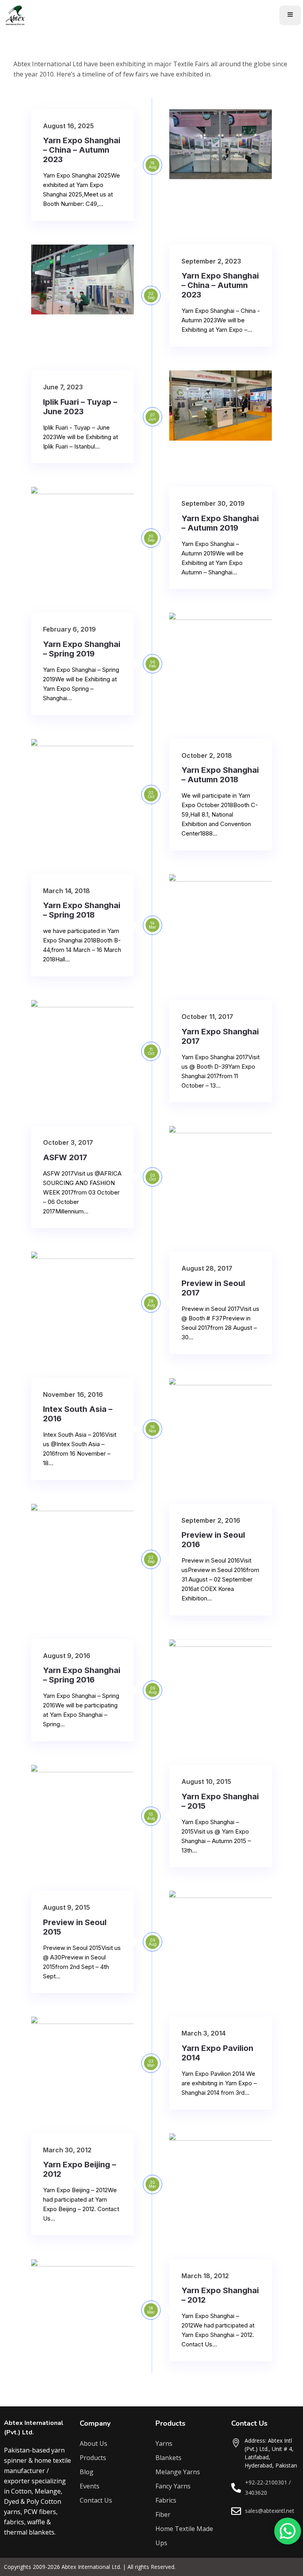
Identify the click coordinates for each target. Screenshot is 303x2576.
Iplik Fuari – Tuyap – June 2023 (80, 407)
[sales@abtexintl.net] (236, 2511)
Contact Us (96, 2500)
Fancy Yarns (173, 2486)
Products (93, 2458)
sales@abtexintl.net (270, 2511)
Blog (87, 2472)
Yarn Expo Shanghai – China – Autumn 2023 (82, 150)
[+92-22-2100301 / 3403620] (236, 2488)
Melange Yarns (178, 2472)
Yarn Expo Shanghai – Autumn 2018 (220, 775)
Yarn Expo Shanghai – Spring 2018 (82, 910)
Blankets (168, 2458)
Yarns (164, 2443)
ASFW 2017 (65, 1157)
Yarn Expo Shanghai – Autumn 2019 (220, 523)
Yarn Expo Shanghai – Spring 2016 (82, 1675)
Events (90, 2486)
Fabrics (166, 2500)
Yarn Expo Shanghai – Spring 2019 (82, 649)
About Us (94, 2443)
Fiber (163, 2514)
